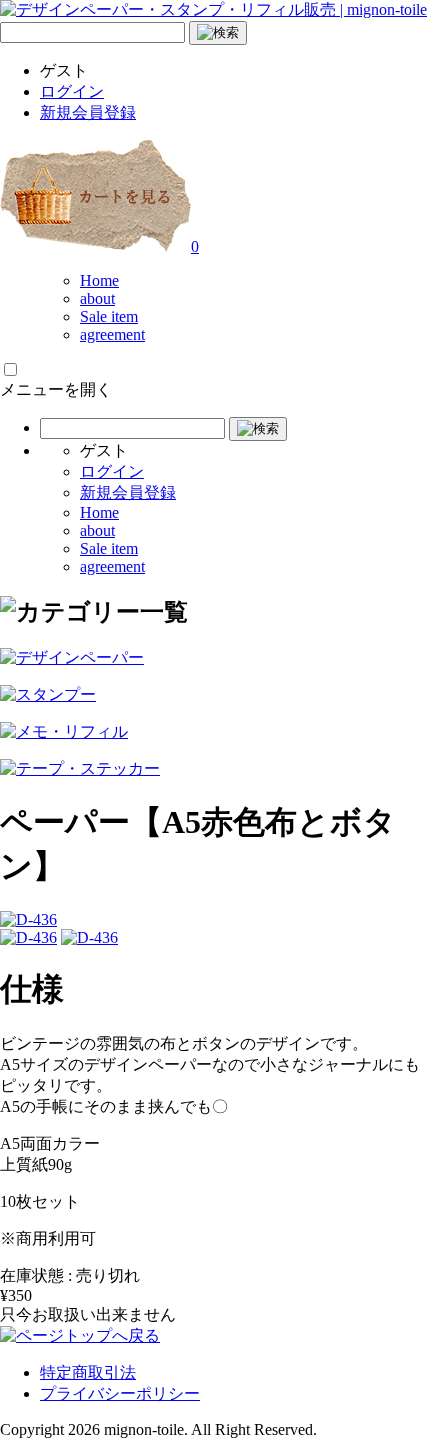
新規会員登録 (88, 112)
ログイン (72, 91)
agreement (112, 334)
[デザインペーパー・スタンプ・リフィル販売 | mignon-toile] (213, 9)
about (97, 298)
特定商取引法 (88, 1372)
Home (99, 280)
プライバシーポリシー (120, 1393)
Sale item (109, 316)
